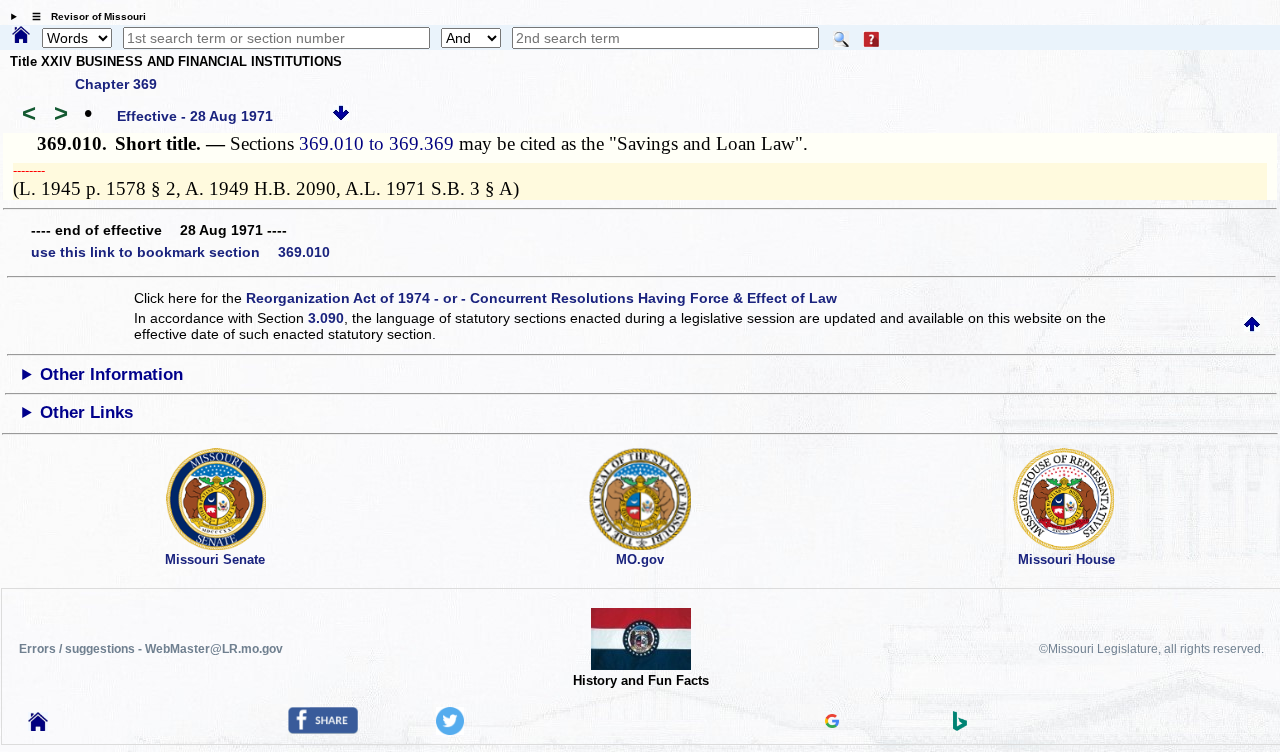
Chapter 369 (116, 84)
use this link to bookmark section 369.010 (180, 252)
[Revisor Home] (38, 726)
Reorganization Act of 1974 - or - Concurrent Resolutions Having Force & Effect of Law (541, 298)
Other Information (111, 374)
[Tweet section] (450, 730)
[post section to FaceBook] (323, 729)
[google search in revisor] (832, 723)
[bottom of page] (341, 116)
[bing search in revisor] (960, 726)
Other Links (86, 412)
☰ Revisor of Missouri (84, 16)
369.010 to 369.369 (376, 143)
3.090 (326, 318)
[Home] (21, 36)
